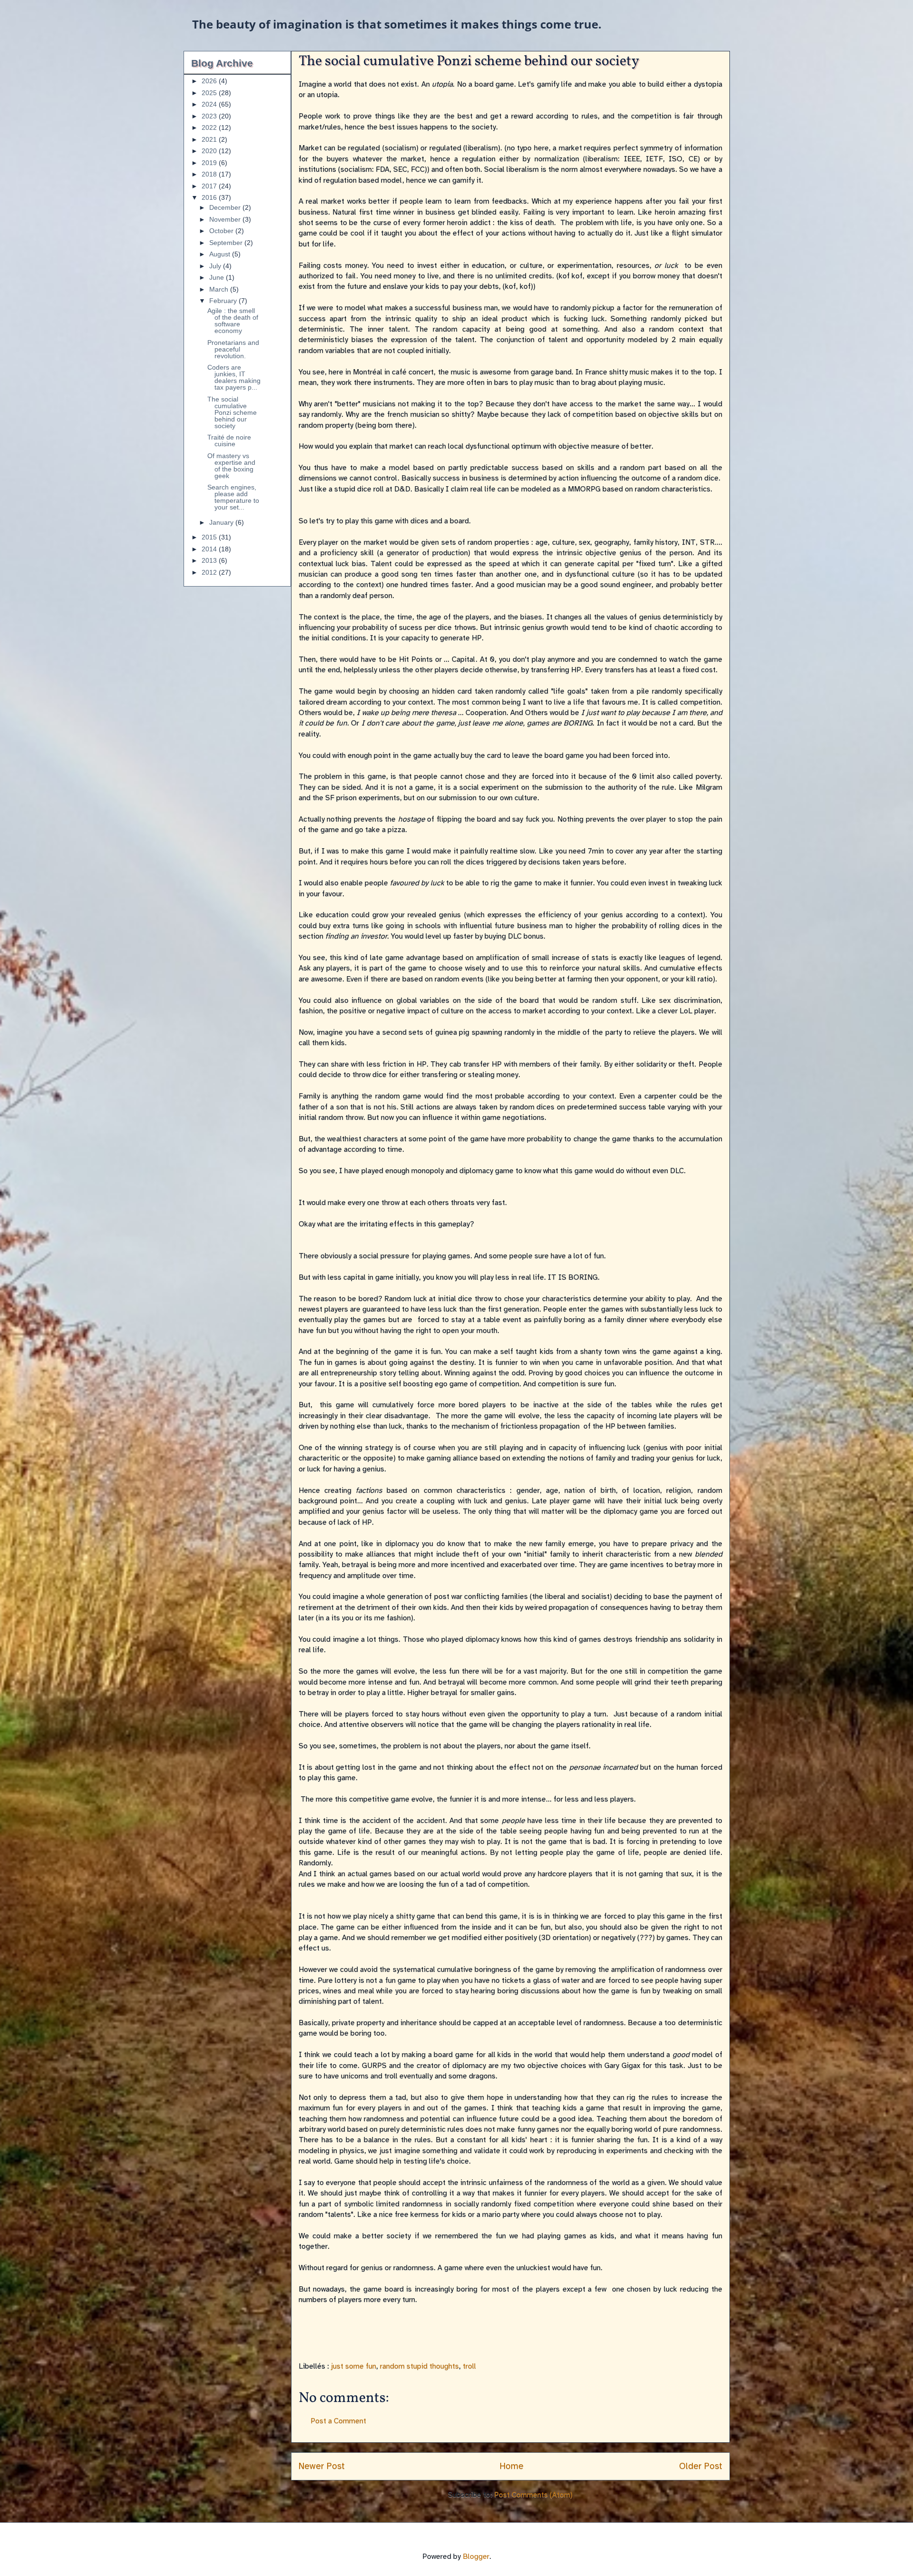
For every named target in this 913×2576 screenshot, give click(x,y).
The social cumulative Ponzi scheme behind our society (232, 412)
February (224, 301)
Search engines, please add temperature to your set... (233, 497)
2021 (210, 139)
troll (469, 2366)
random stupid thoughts (419, 2366)
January (222, 522)
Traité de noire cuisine (229, 441)
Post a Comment (338, 2421)
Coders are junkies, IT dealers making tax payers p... (234, 377)
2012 (210, 572)
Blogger (476, 2556)
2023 (210, 116)
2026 (210, 81)
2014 (210, 549)
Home (512, 2466)
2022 (210, 127)
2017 (210, 186)
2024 (210, 104)
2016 (210, 197)
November (226, 219)
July (216, 266)
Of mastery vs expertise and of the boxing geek (231, 466)
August (221, 254)
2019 (210, 163)
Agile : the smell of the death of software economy (233, 321)
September (227, 243)
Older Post (701, 2466)
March (220, 289)
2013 (210, 560)
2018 (210, 174)
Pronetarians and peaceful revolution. (233, 349)
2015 (210, 537)
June (218, 277)
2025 (210, 93)
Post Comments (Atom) (533, 2495)
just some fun (354, 2366)
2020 (210, 151)
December (226, 207)
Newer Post (322, 2466)
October (222, 231)
